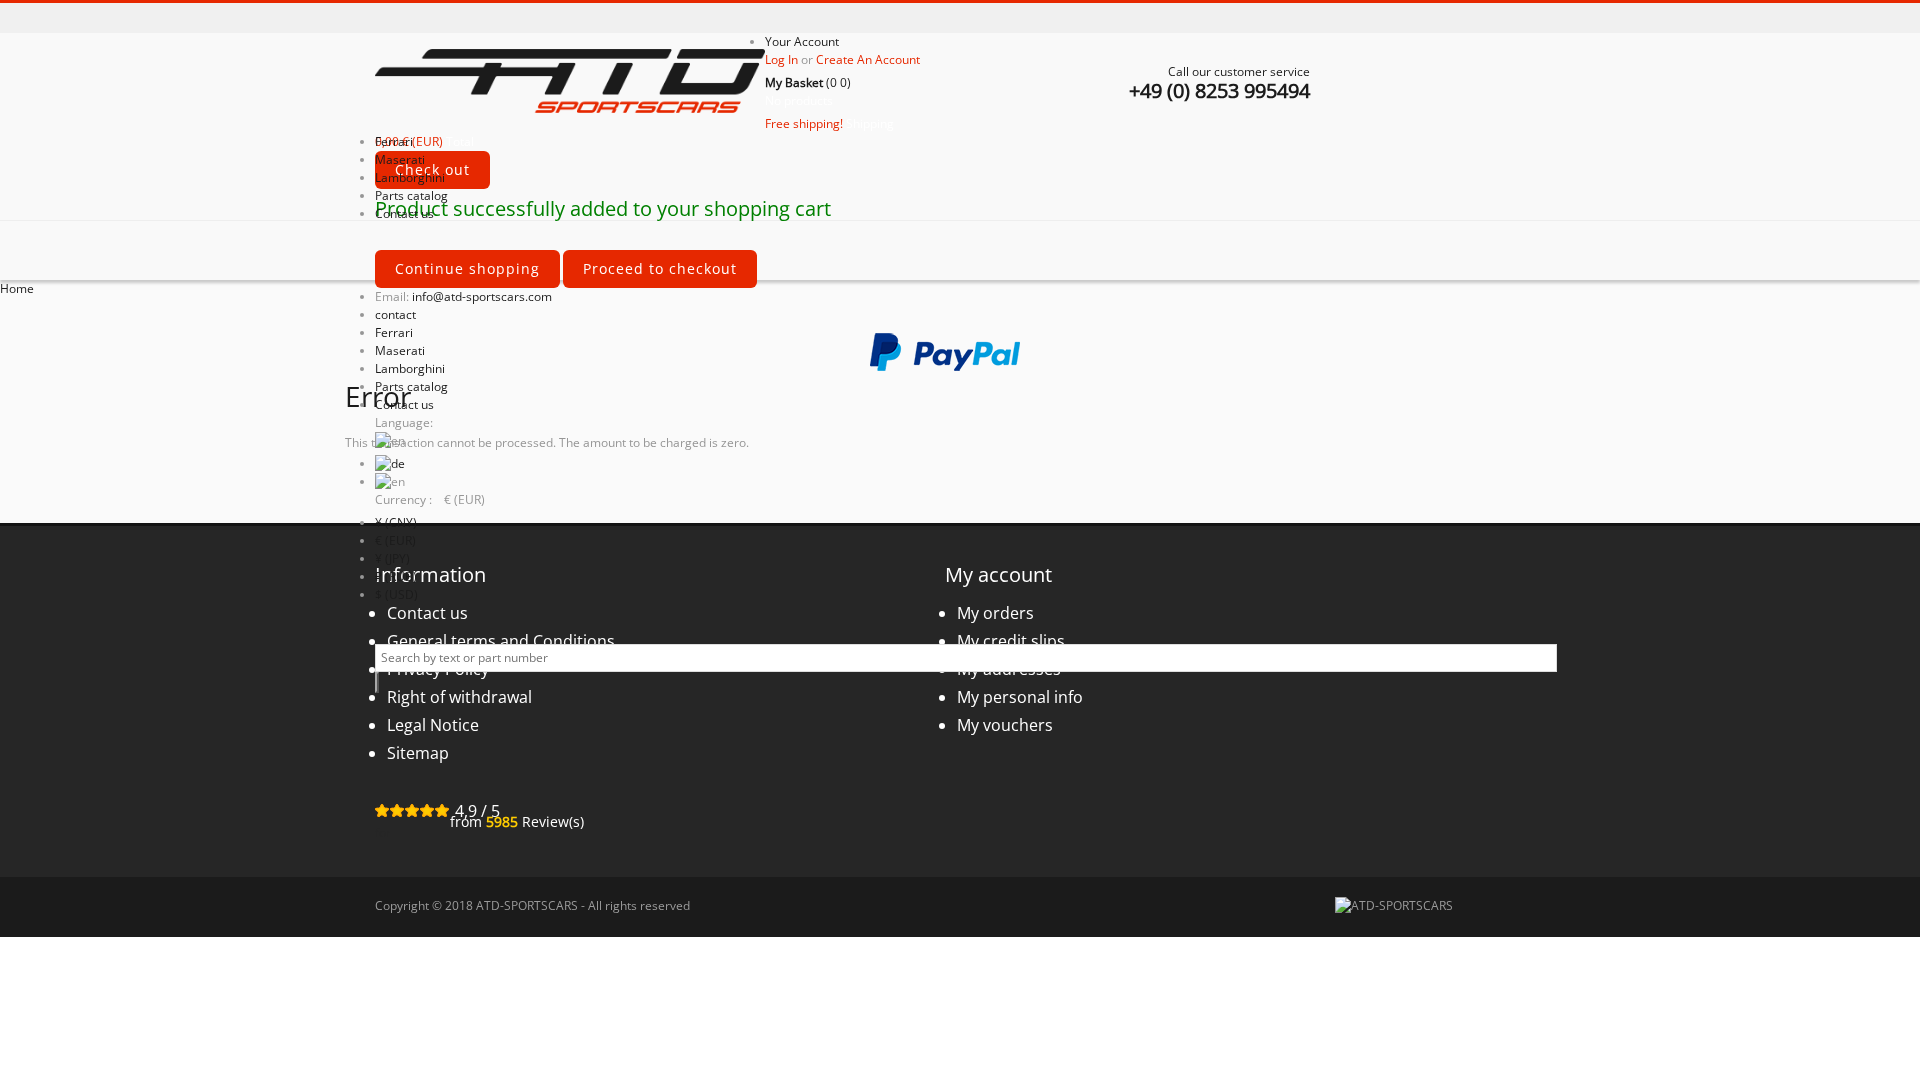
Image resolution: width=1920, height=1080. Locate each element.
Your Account (802, 41)
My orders (995, 613)
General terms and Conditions (501, 641)
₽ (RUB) (396, 576)
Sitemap (418, 753)
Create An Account (868, 59)
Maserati (400, 350)
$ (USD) (396, 594)
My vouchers (1005, 725)
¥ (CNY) (396, 522)
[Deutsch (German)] (390, 463)
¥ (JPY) (392, 558)
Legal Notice (433, 725)
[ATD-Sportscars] (570, 83)
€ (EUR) (395, 540)
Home (17, 288)
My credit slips (1011, 641)
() (808, 82)
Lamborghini (410, 368)
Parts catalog (411, 386)
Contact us (404, 404)
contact (395, 314)
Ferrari (394, 332)
